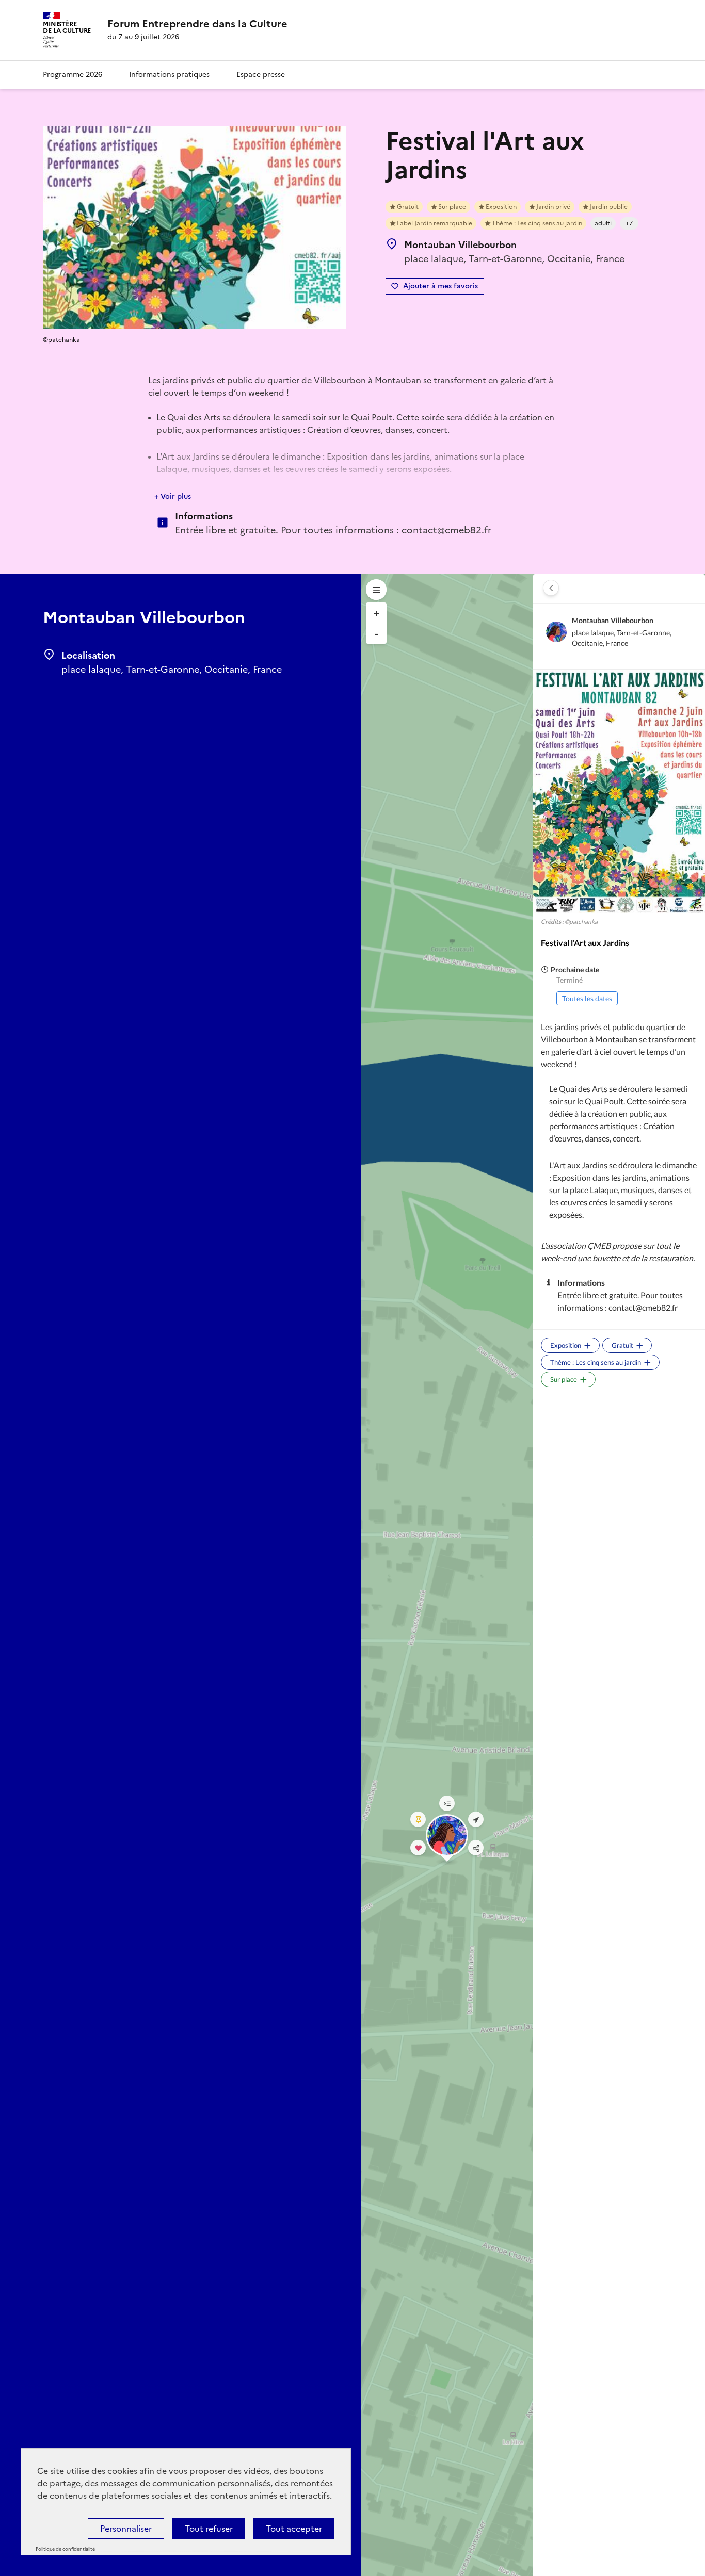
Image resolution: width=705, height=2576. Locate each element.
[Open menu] (376, 590)
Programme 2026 (73, 75)
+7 (629, 223)
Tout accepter (294, 2529)
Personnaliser (126, 2529)
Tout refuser (209, 2529)
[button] (551, 588)
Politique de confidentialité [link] (65, 2549)
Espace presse (261, 75)
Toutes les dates (587, 998)
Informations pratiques (169, 75)
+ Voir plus (173, 496)
